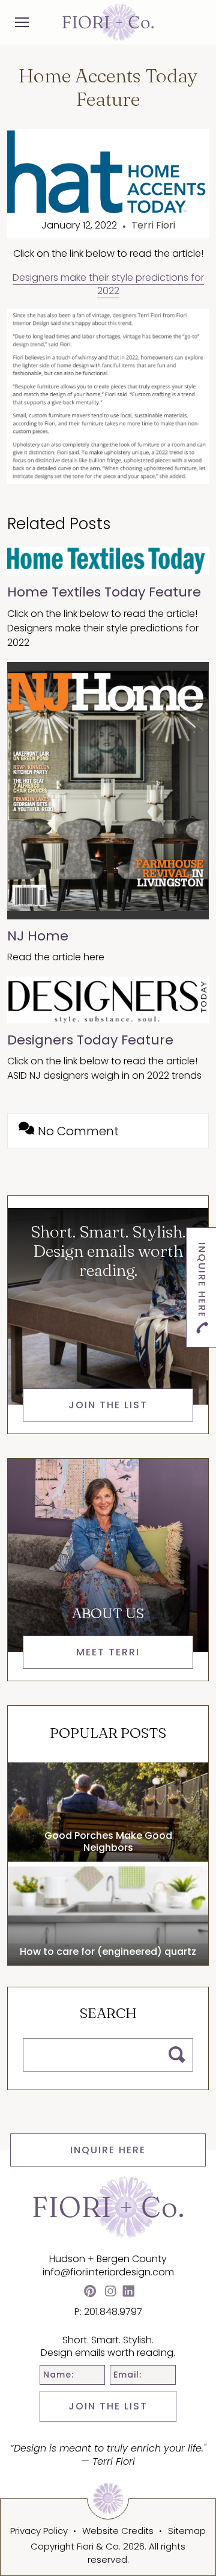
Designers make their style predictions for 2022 (108, 284)
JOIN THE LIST (108, 2406)
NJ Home (38, 936)
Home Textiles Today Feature (104, 592)
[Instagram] (110, 2292)
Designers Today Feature (90, 1040)
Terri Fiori (153, 225)
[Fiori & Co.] (108, 22)
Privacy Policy (39, 2531)
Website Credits (118, 2531)
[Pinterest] (90, 2292)
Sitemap (187, 2531)
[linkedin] (128, 2292)
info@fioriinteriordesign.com (108, 2272)
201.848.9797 (113, 2312)
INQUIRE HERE (108, 2150)
